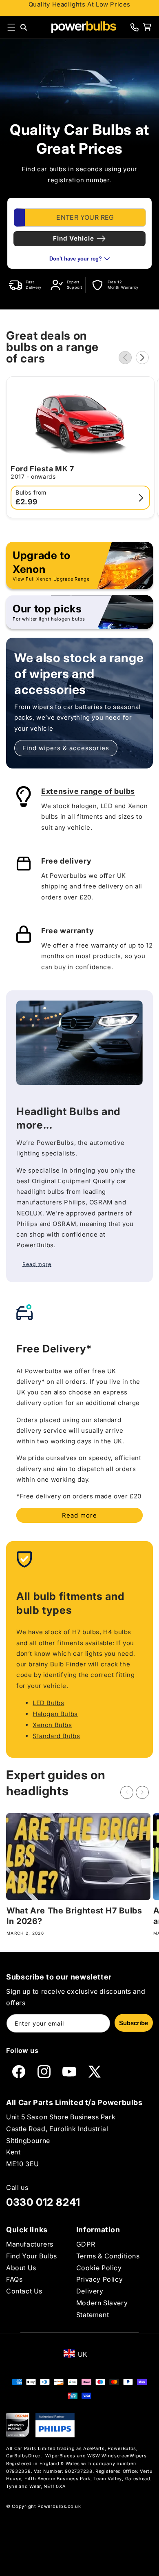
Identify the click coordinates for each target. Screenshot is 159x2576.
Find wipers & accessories (66, 748)
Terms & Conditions (108, 2256)
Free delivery (66, 861)
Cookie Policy (99, 2268)
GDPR (86, 2244)
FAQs (14, 2279)
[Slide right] (142, 358)
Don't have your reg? (76, 259)
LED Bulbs (48, 1703)
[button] (11, 27)
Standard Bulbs (56, 1736)
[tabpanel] (79, 233)
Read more (79, 1515)
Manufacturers (30, 2244)
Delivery (90, 2291)
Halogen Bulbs (55, 1714)
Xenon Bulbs (52, 1725)
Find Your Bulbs (32, 2256)
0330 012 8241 (43, 2202)
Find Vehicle (74, 238)
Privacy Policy (99, 2279)
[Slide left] (125, 358)
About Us (21, 2268)
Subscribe (134, 2023)
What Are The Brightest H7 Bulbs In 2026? (74, 1916)
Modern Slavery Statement (102, 2309)
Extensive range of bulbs (88, 791)
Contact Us (24, 2291)
